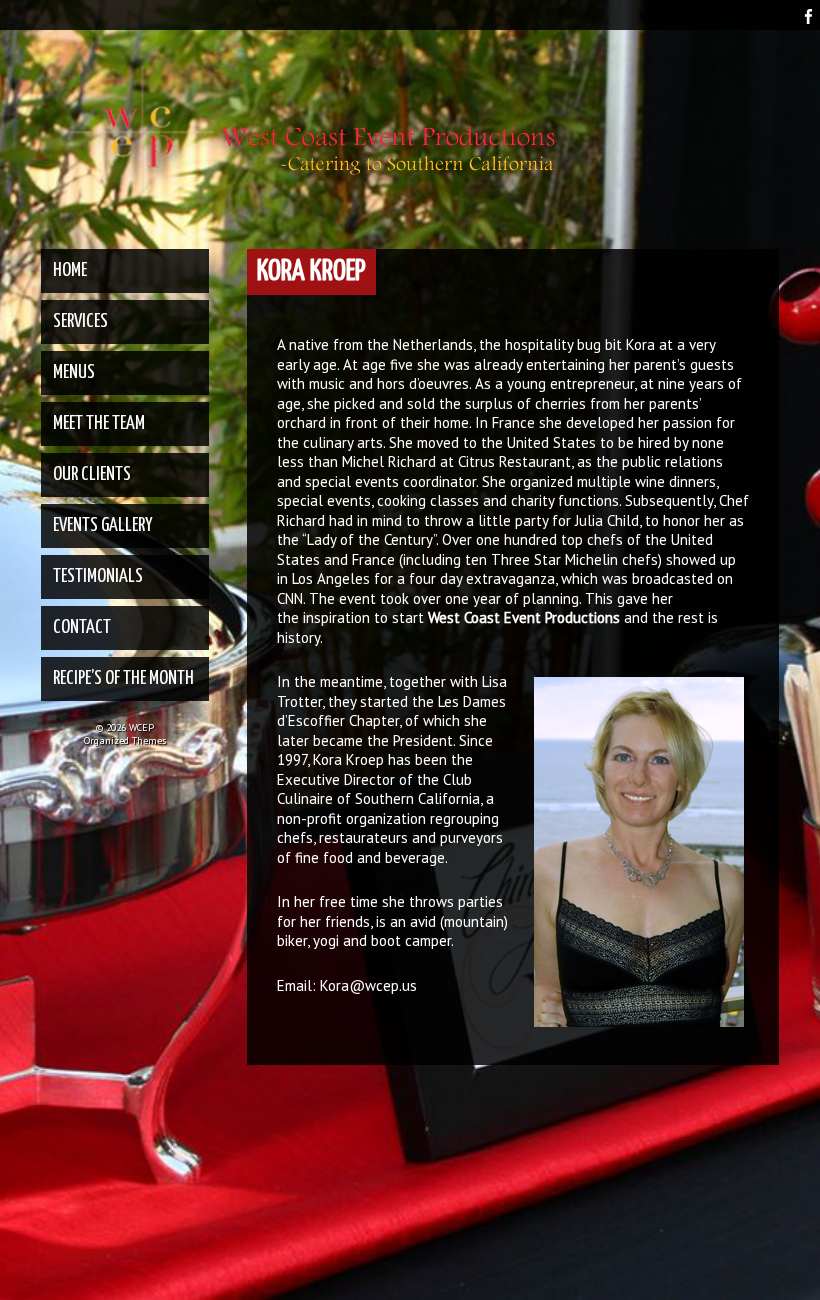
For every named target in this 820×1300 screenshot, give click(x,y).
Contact (82, 627)
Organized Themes (125, 740)
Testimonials (98, 576)
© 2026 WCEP (125, 727)
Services (80, 321)
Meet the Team (99, 423)
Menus (74, 372)
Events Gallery (103, 525)
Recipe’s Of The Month (123, 678)
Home (70, 270)
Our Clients (92, 474)
